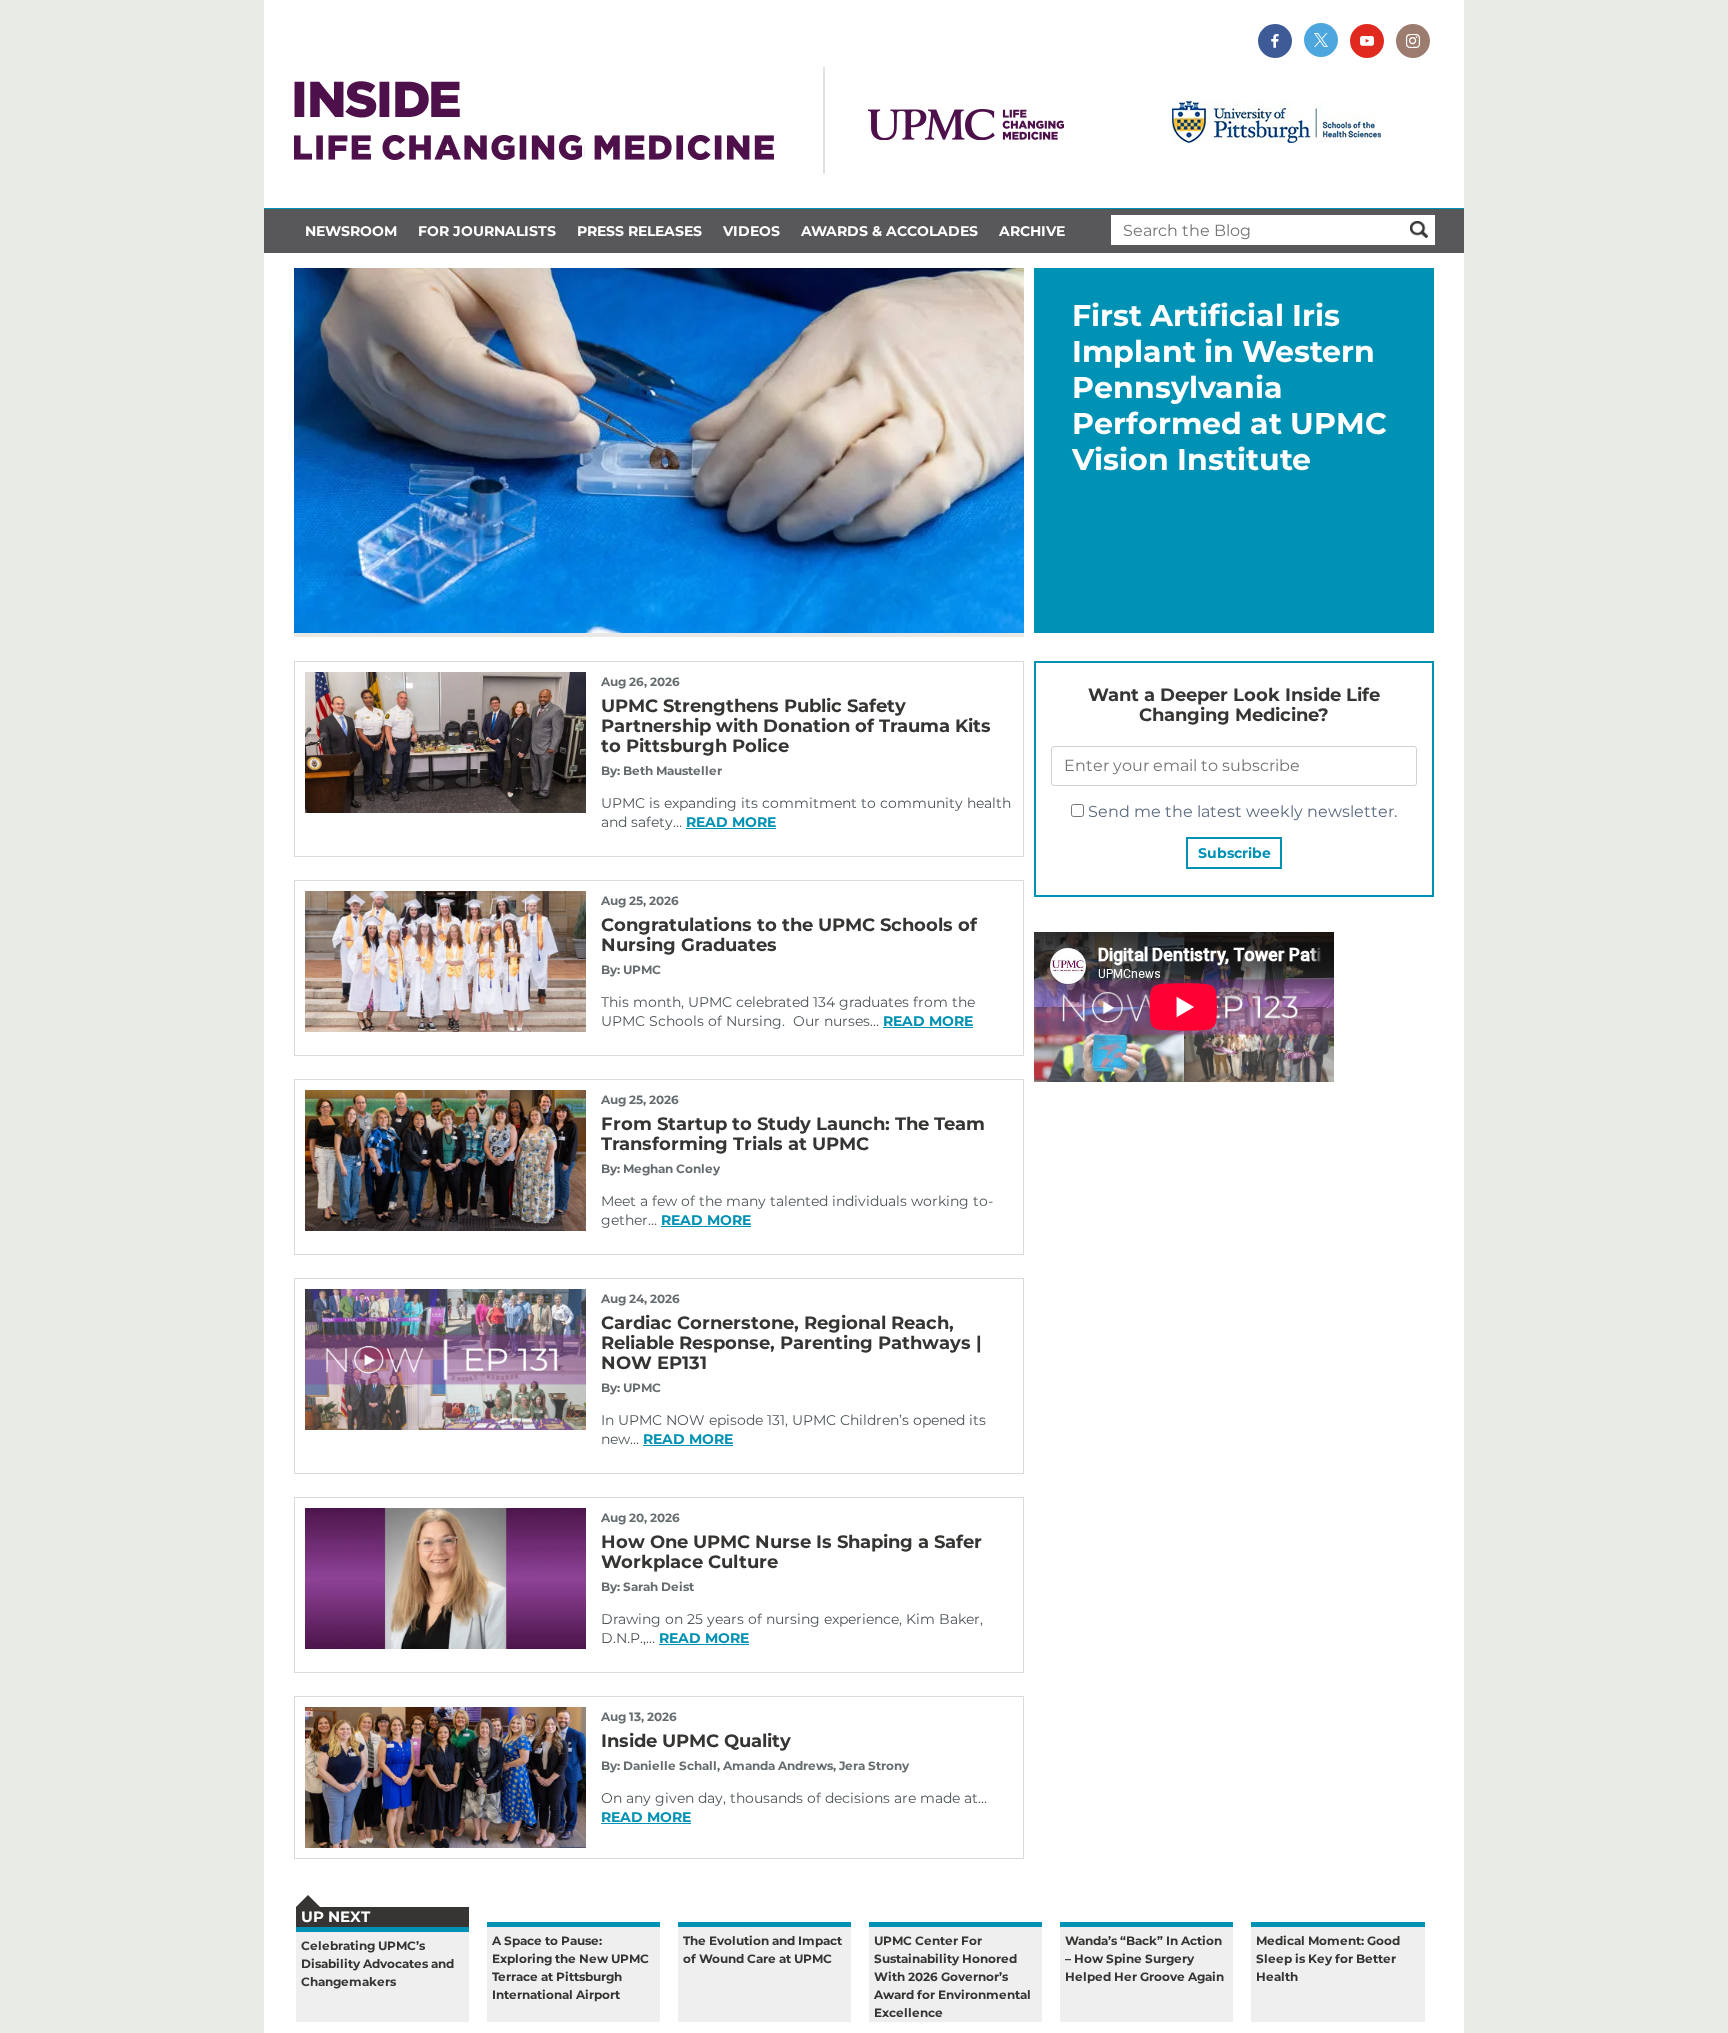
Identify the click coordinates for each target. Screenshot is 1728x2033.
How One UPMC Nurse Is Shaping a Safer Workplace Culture (791, 1552)
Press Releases (639, 231)
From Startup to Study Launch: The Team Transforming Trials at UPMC (793, 1134)
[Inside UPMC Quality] (445, 1842)
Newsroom (351, 231)
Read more (731, 822)
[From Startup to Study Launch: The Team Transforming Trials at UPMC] (445, 1225)
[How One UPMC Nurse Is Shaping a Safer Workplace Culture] (445, 1643)
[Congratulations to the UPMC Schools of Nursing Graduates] (445, 1026)
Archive (1032, 231)
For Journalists (487, 231)
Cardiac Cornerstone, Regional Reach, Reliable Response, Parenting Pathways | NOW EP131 (791, 1343)
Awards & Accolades (889, 231)
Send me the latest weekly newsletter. (1240, 811)
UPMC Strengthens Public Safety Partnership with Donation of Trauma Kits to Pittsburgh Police (796, 726)
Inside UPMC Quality (696, 1741)
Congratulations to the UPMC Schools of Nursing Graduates (789, 935)
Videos (751, 231)
